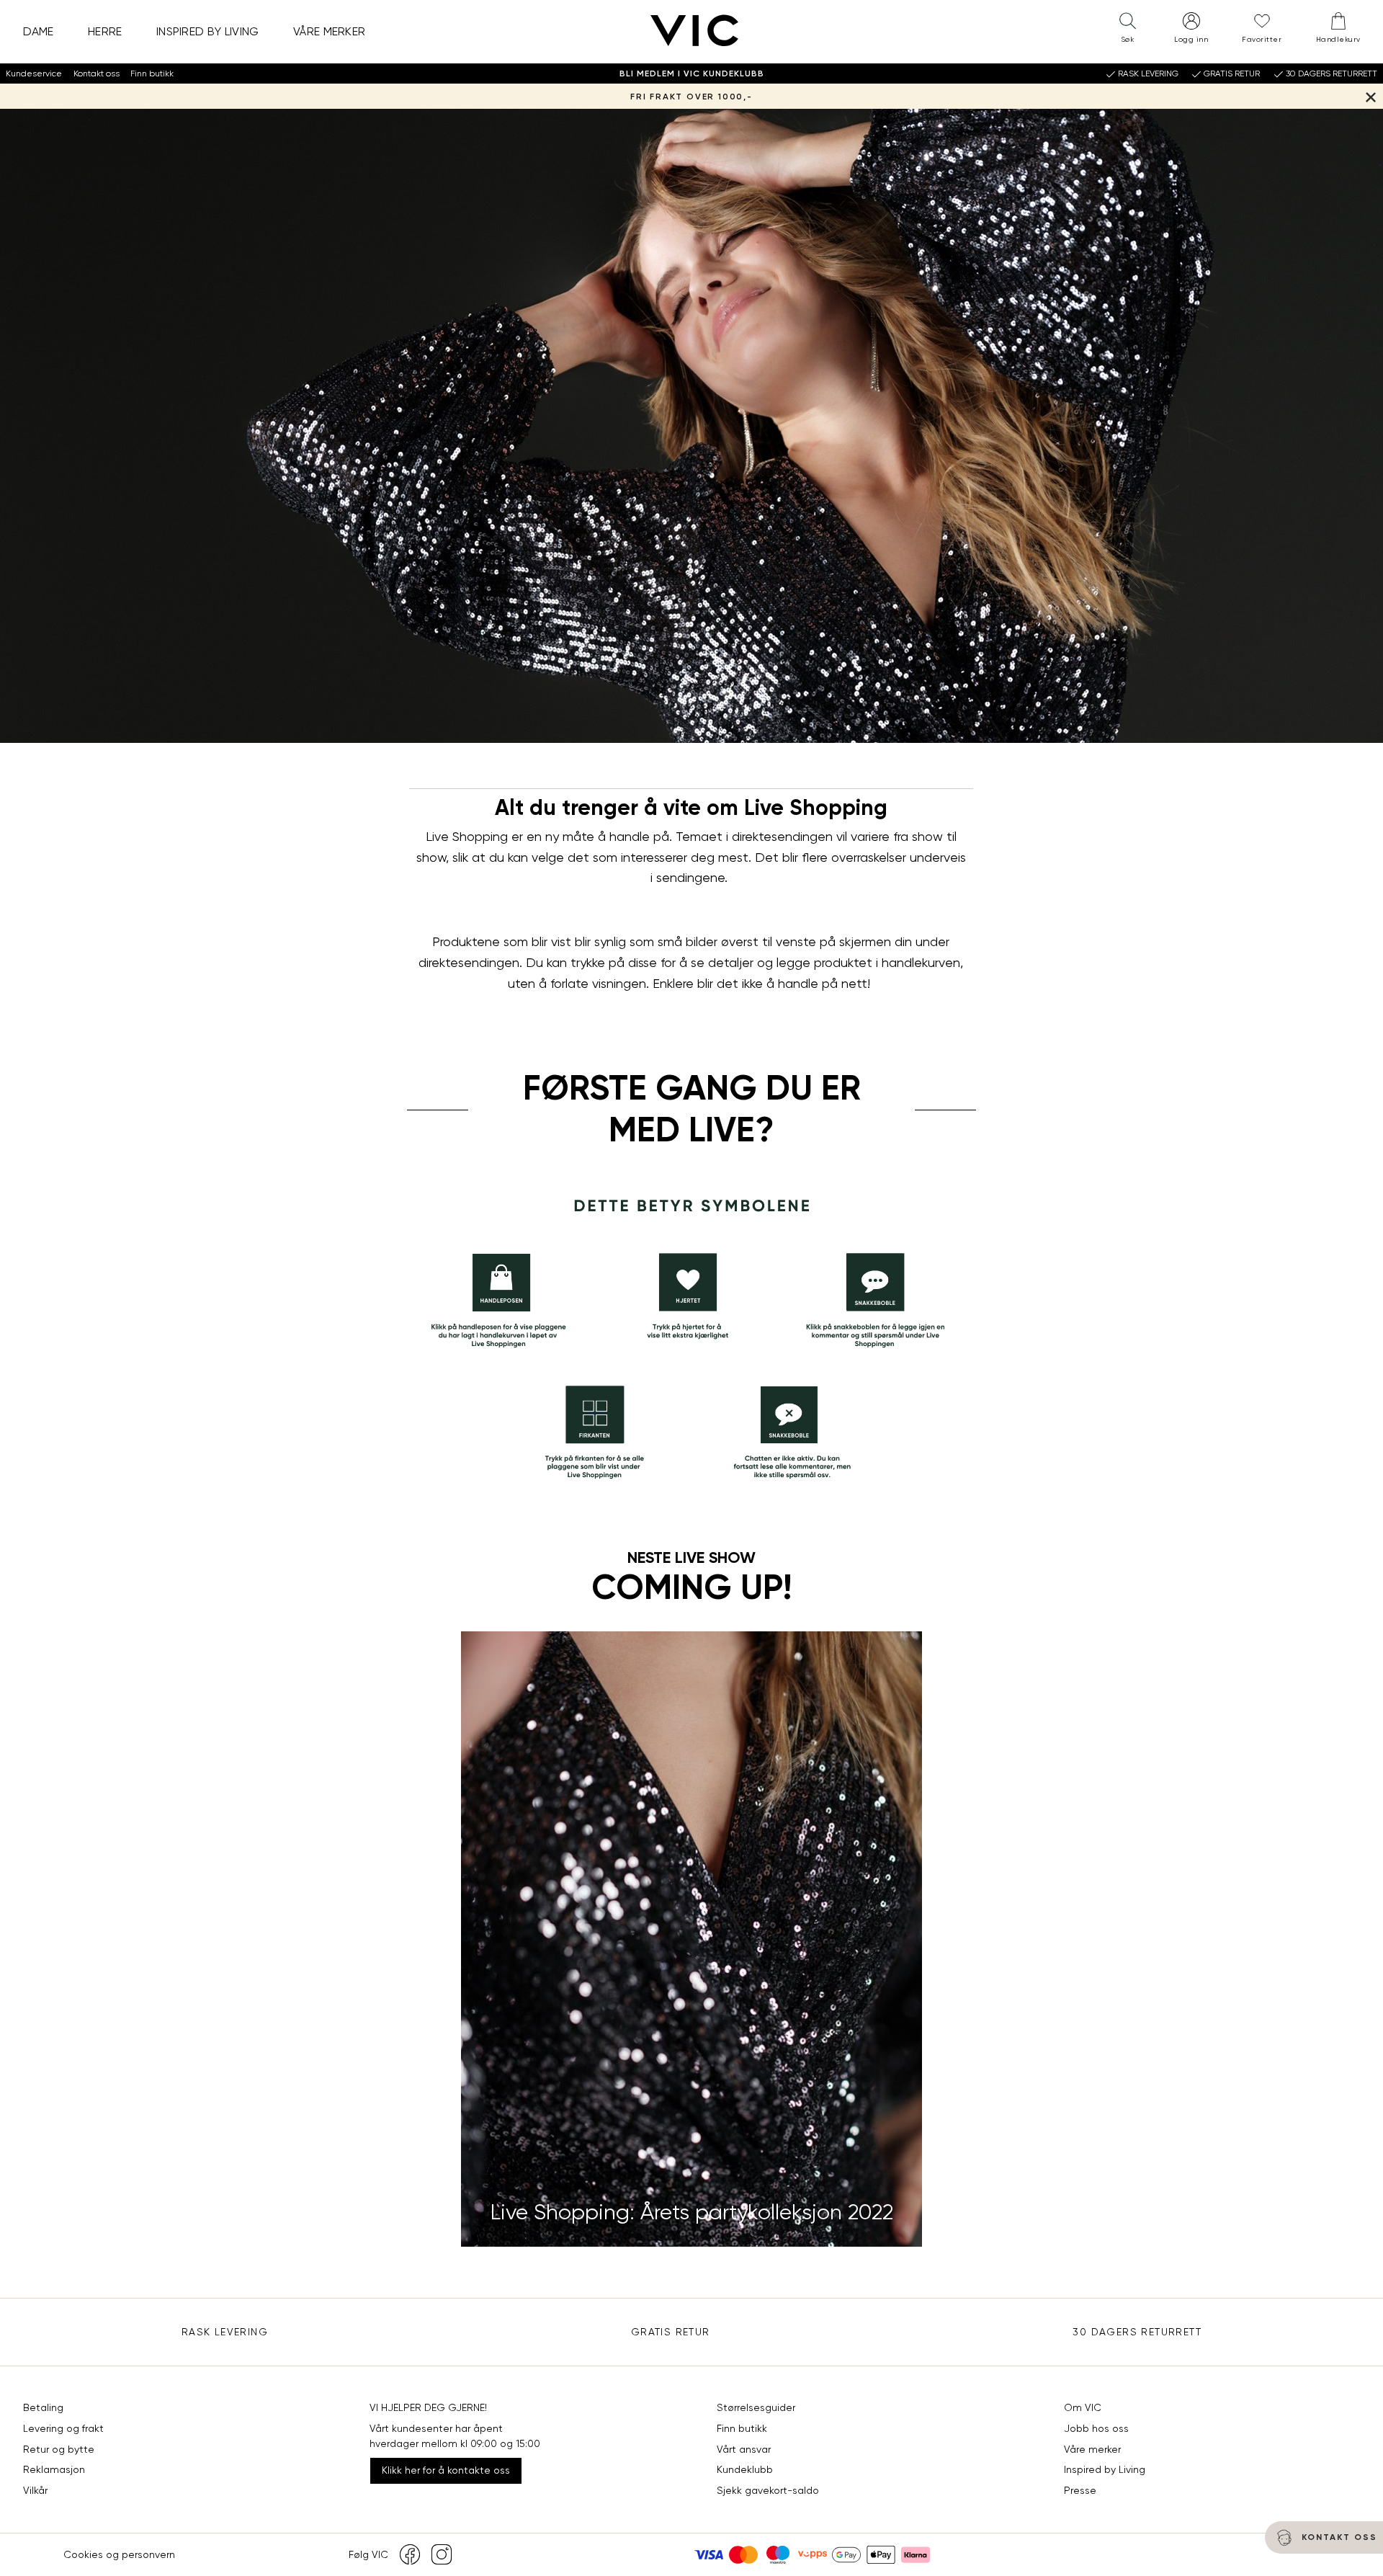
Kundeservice (34, 73)
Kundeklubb (745, 2469)
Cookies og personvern (119, 2554)
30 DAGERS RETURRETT (1137, 2332)
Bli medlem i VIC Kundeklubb (692, 73)
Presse (1080, 2490)
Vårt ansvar (744, 2449)
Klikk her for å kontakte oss (446, 2470)
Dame (39, 31)
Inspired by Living (208, 31)
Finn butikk (152, 73)
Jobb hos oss (1096, 2428)
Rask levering (225, 2332)
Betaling (43, 2407)
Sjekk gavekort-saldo (768, 2490)
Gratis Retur (671, 2332)
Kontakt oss (97, 73)
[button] (1127, 31)
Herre (105, 31)
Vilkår (35, 2490)
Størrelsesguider (756, 2407)
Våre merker (330, 31)
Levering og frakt (63, 2428)
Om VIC (1083, 2407)
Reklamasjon (54, 2469)
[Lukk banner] (1370, 96)
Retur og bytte (59, 2449)
